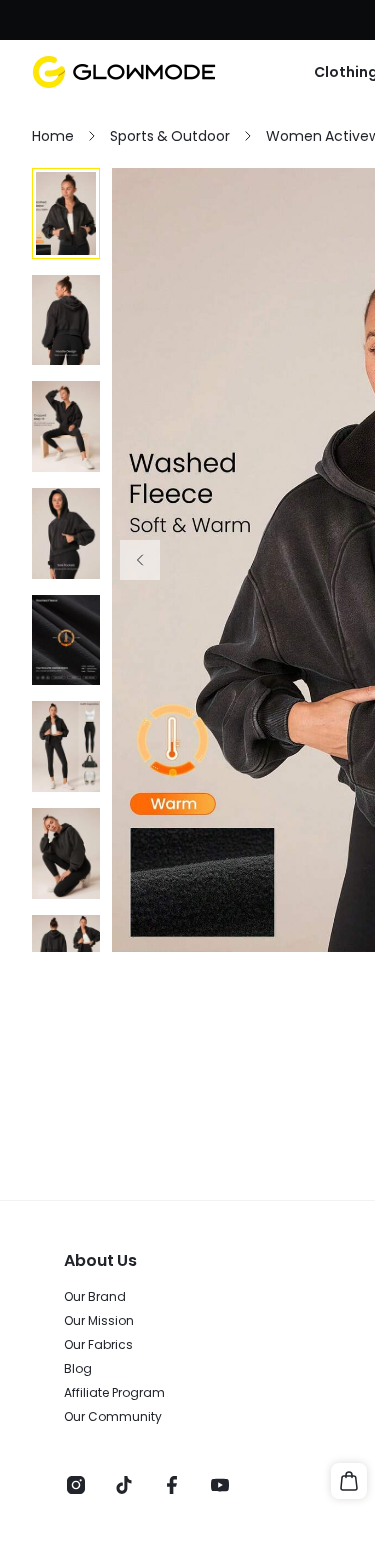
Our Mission (99, 1321)
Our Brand (95, 1297)
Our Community (113, 1417)
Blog (78, 1369)
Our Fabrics (98, 1345)
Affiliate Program (114, 1393)
